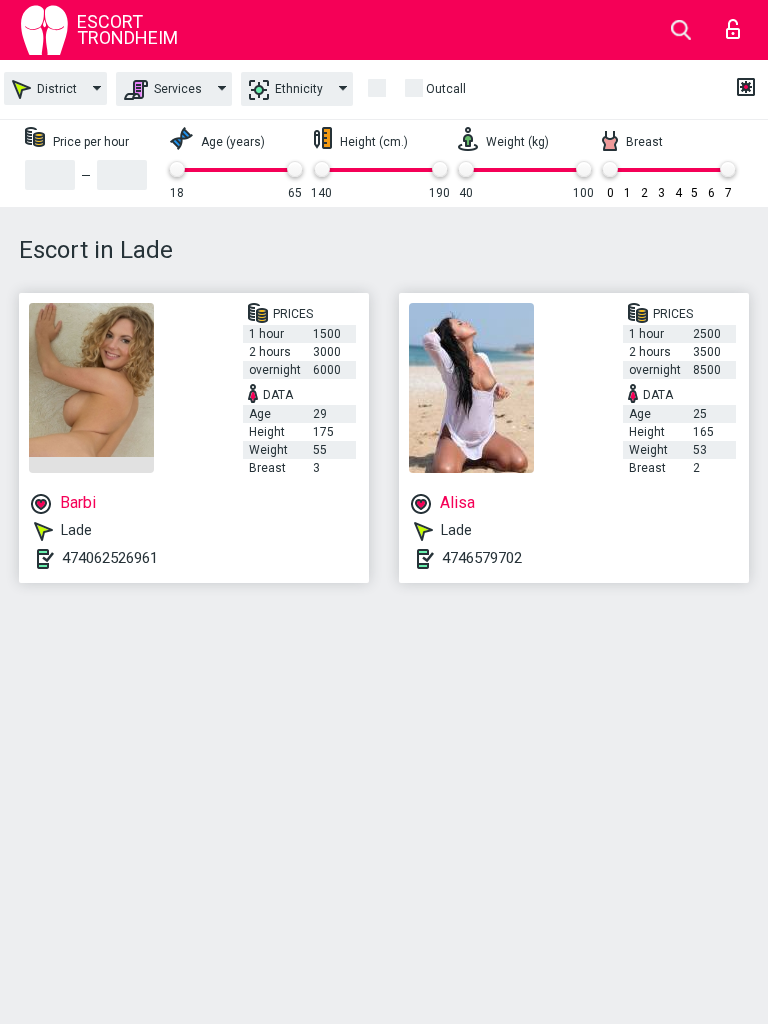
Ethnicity (297, 89)
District (55, 89)
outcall (446, 89)
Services (176, 89)
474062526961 (110, 558)
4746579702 (482, 558)
